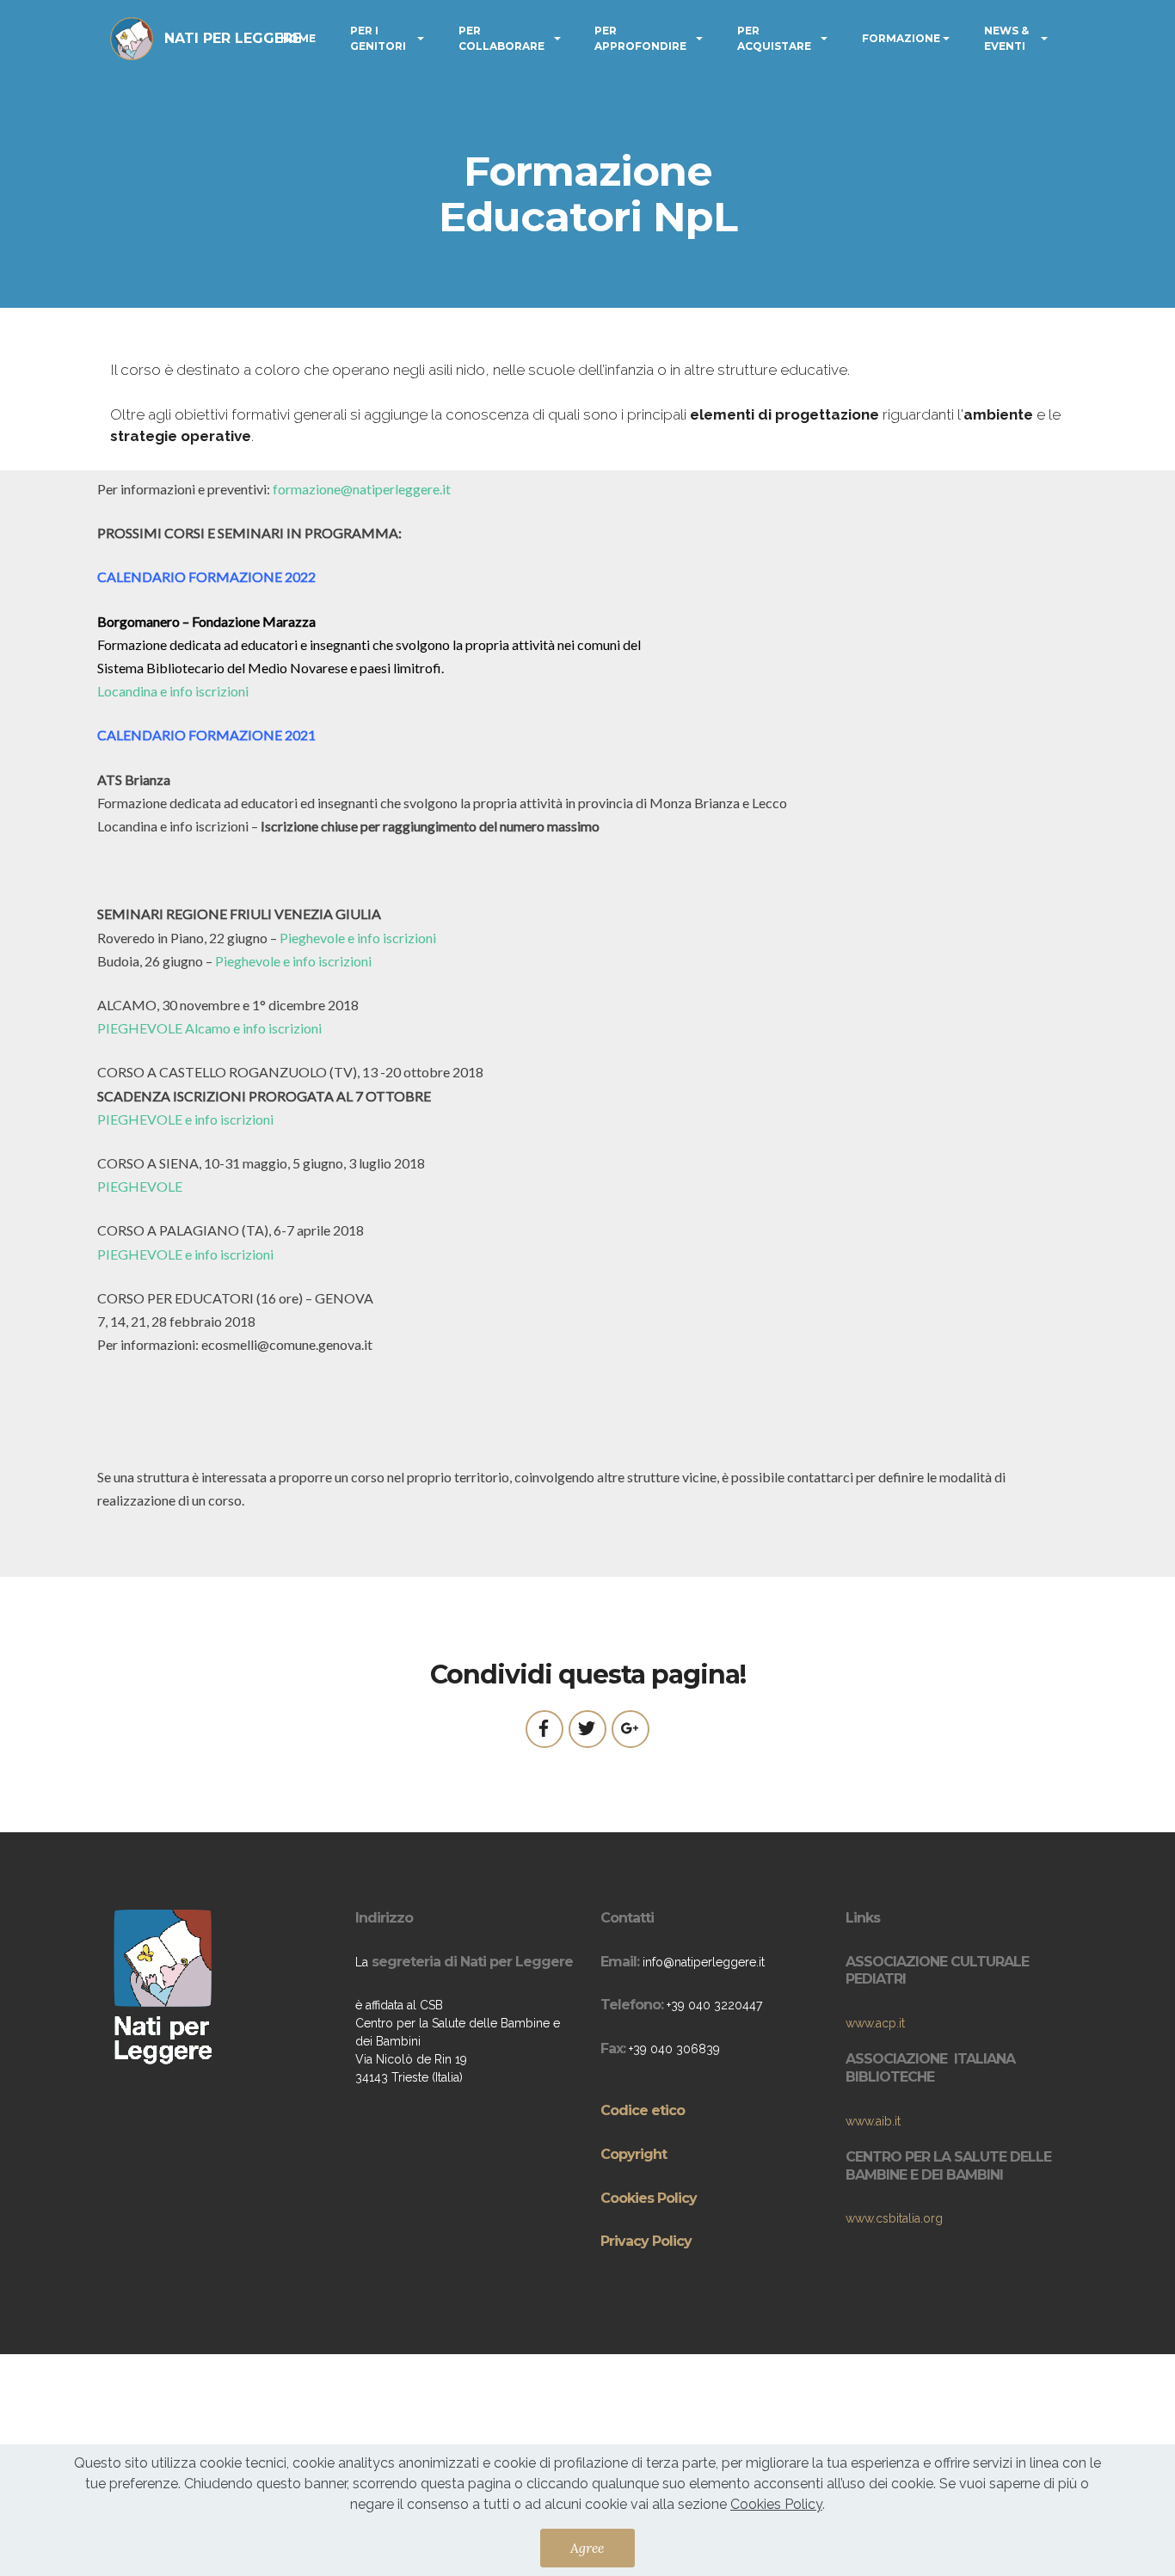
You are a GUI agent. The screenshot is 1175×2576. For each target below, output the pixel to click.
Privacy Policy (646, 2241)
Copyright (634, 2154)
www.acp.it (875, 2023)
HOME (298, 38)
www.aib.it (873, 2121)
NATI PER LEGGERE (233, 38)
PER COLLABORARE (501, 38)
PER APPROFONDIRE (640, 38)
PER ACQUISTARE (774, 38)
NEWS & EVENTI (1006, 38)
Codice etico (643, 2110)
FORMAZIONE (901, 38)
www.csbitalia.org (894, 2218)
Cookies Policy (649, 2198)
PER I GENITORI (378, 38)
